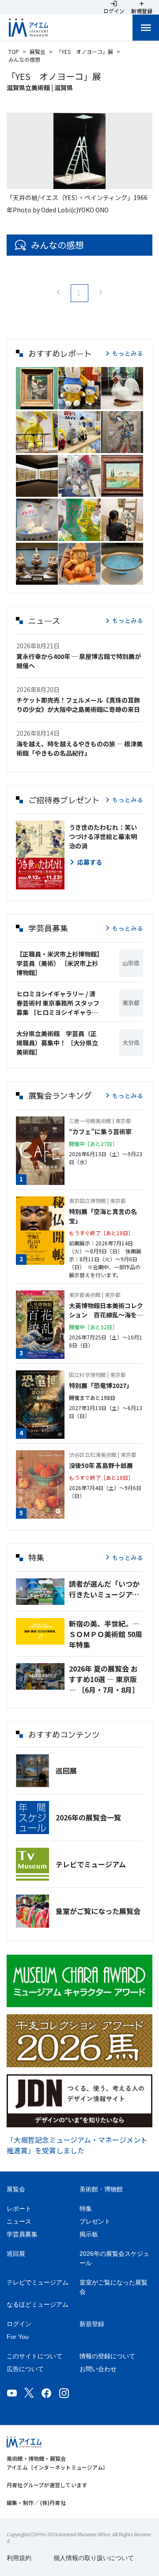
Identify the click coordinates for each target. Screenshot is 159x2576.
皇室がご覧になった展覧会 (98, 1911)
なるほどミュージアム (38, 2304)
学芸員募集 (22, 2234)
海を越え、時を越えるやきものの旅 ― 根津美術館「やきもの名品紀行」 (79, 748)
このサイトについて (34, 2356)
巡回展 (66, 1770)
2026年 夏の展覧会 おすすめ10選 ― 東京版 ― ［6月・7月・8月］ (104, 1679)
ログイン (19, 2324)
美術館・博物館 (101, 2189)
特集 (86, 2209)
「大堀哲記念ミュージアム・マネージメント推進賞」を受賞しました (77, 2145)
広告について (25, 2369)
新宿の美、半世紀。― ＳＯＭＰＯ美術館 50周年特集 (106, 1634)
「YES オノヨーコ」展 (85, 51)
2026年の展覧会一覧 (88, 1817)
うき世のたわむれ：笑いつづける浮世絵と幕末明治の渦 (103, 836)
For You (18, 2337)
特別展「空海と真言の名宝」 (103, 1216)
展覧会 (38, 51)
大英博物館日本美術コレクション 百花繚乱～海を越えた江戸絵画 (106, 1310)
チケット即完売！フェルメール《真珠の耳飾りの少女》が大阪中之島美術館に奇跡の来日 (78, 705)
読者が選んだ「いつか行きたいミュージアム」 (106, 1589)
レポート (19, 2209)
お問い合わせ (98, 2369)
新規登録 (92, 2324)
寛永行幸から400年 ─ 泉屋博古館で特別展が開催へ (79, 661)
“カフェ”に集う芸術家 (100, 1131)
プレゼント (95, 2221)
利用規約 (19, 2558)
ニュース (19, 2221)
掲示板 (89, 2234)
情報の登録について (107, 2356)
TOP (14, 51)
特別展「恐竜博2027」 (101, 1385)
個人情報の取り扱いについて (94, 2558)
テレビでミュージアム (91, 1864)
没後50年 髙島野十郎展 (101, 1465)
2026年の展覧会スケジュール (114, 2258)
